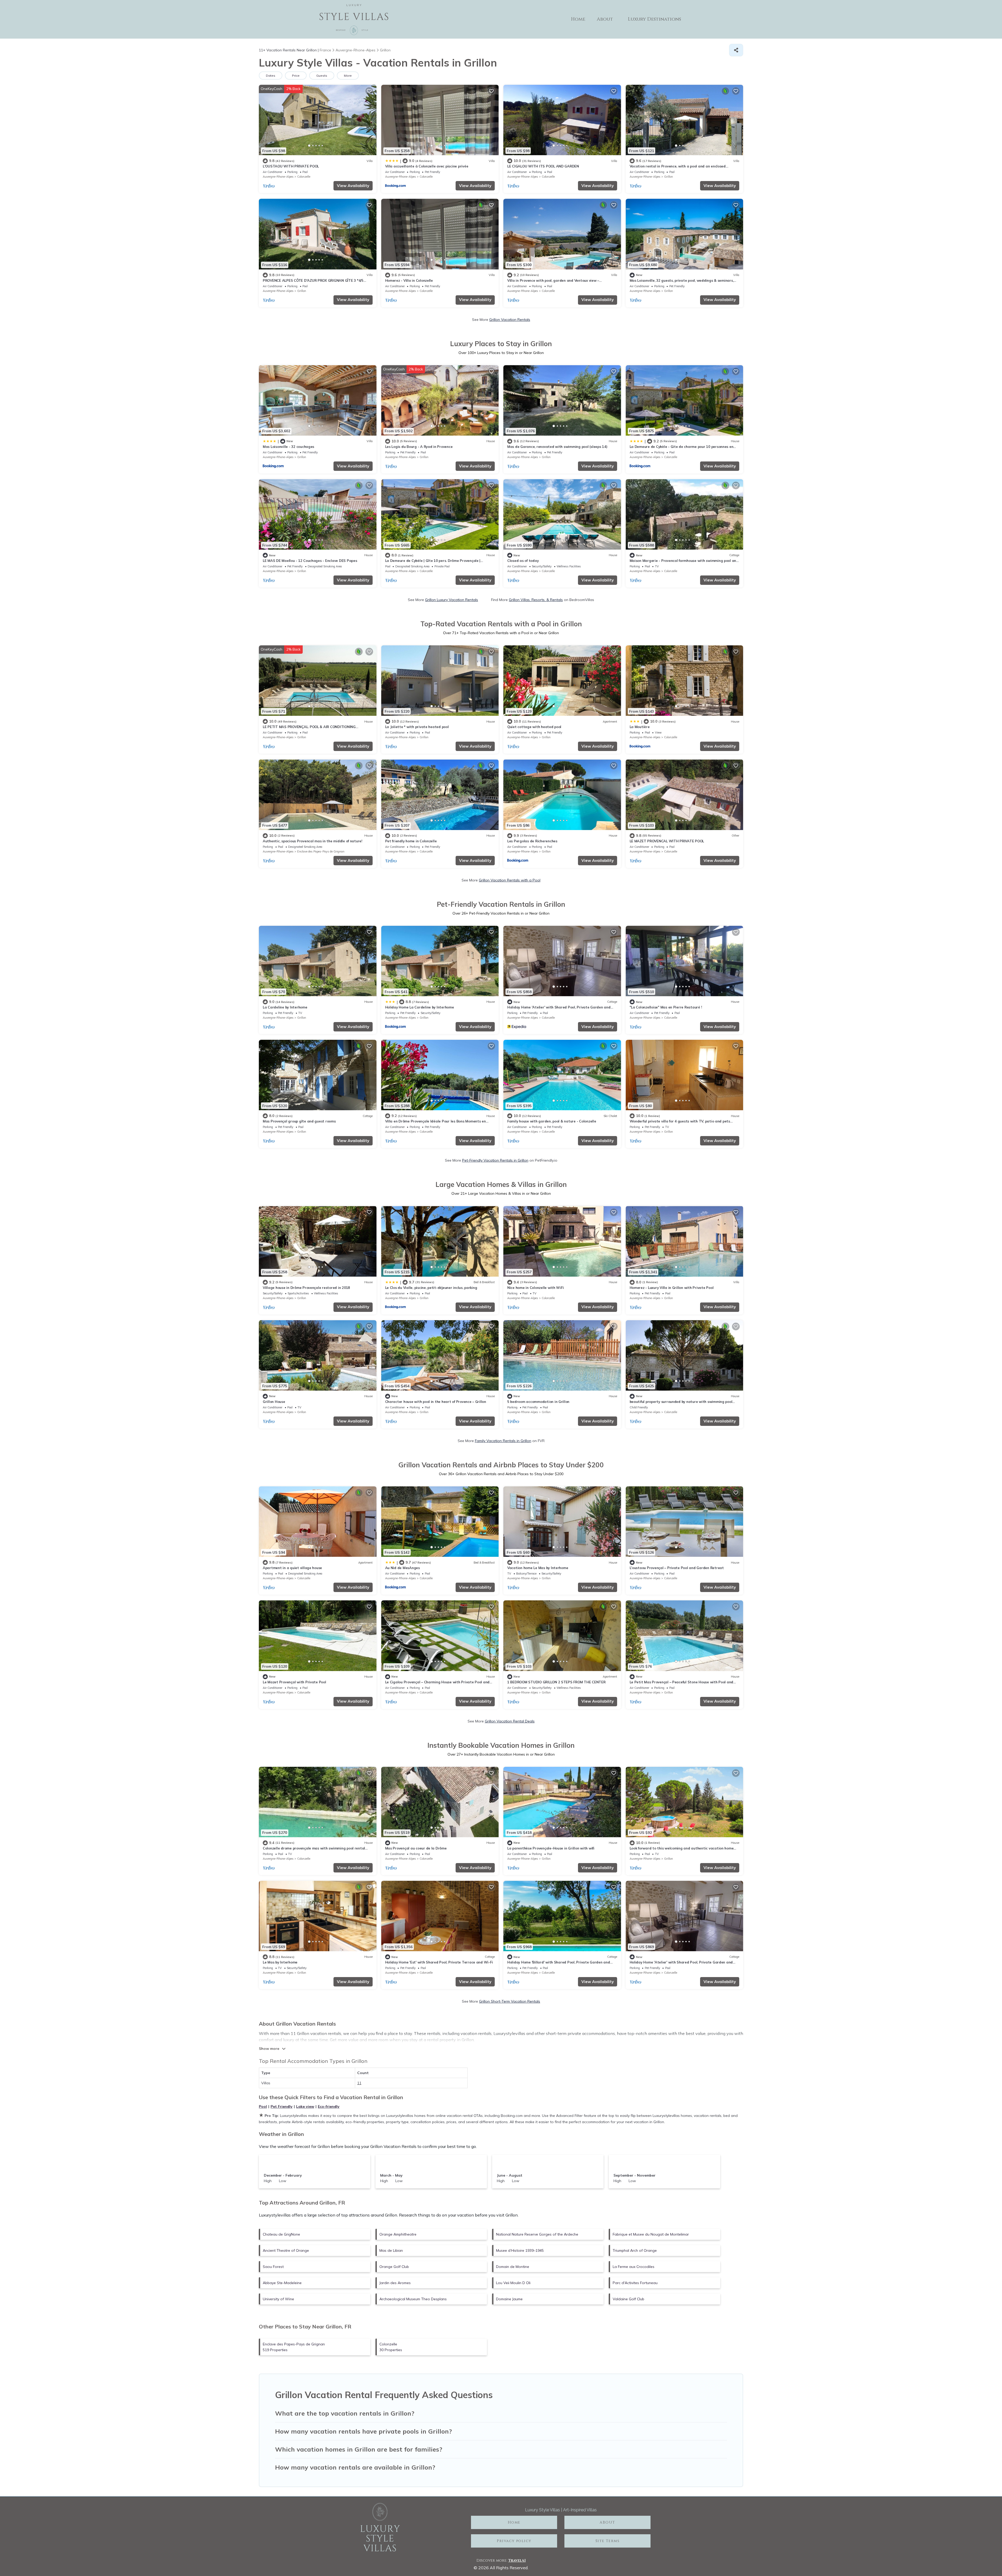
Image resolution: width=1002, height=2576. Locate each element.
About (605, 19)
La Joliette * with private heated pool (417, 727)
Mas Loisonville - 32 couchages (288, 447)
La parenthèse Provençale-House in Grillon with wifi (551, 1848)
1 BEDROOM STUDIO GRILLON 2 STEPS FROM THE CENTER (556, 1682)
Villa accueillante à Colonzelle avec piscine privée (427, 166)
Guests (322, 76)
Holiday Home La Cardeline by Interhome (420, 1007)
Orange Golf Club (394, 2267)
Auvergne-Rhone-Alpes (278, 177)
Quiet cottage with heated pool (534, 727)
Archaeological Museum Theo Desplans (413, 2299)
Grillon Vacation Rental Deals (510, 1721)
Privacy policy (514, 2541)
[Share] (736, 50)
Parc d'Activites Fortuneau (635, 2283)
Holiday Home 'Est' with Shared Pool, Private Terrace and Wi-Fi (439, 1962)
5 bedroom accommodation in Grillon (538, 1402)
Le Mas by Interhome (280, 1962)
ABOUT (607, 2522)
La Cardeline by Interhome (285, 1007)
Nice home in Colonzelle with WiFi (535, 1288)
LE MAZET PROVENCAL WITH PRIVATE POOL (667, 841)
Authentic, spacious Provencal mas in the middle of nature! (312, 841)
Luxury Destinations (654, 19)
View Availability (353, 186)
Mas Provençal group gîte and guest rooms (299, 1121)
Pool (263, 2106)
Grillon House (274, 1402)
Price (296, 76)
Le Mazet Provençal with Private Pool (294, 1682)
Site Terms (607, 2541)
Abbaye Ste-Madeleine (282, 2283)
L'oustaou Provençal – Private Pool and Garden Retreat (677, 1568)
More (348, 76)
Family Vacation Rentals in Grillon (503, 1441)
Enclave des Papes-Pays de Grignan (321, 851)
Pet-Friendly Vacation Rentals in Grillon (495, 1160)
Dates (271, 76)
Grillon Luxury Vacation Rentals (452, 600)
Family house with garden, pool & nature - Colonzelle (552, 1121)
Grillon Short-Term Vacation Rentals (510, 2001)
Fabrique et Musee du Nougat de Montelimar (651, 2234)
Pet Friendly (282, 2106)
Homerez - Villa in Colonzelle (409, 280)
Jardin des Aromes (395, 2283)
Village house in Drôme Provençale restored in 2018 (306, 1288)
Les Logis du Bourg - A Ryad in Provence (419, 447)
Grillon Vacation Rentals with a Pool (510, 880)
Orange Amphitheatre (398, 2234)
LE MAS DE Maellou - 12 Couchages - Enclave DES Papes (310, 561)
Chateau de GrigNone (281, 2234)
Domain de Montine (513, 2267)
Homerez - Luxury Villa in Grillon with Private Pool (672, 1288)
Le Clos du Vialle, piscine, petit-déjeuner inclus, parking (431, 1288)
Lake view (305, 2106)
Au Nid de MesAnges (402, 1568)
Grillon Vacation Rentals (510, 320)
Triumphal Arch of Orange (635, 2250)
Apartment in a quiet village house (292, 1568)
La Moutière (640, 727)
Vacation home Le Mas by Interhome (538, 1568)
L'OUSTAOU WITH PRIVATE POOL (291, 166)
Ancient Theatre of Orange (286, 2250)
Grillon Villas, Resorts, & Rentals (536, 600)
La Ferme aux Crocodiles (634, 2267)
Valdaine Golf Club (628, 2299)
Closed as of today (523, 561)
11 (359, 2083)
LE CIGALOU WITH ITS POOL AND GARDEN (543, 166)
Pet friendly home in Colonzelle (411, 841)
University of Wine (278, 2299)
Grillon (669, 177)
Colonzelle (304, 177)
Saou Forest (273, 2267)
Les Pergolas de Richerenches (532, 841)
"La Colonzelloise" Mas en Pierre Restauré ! (666, 1007)
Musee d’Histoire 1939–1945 (520, 2250)
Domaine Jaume (509, 2299)
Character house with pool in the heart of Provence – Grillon (436, 1402)
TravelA (516, 2560)
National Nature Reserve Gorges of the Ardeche (537, 2234)
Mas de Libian (391, 2250)
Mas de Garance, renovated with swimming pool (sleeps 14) (557, 447)
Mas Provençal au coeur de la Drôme (416, 1848)
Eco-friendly (329, 2106)
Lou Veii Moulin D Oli (513, 2283)
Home (578, 19)
